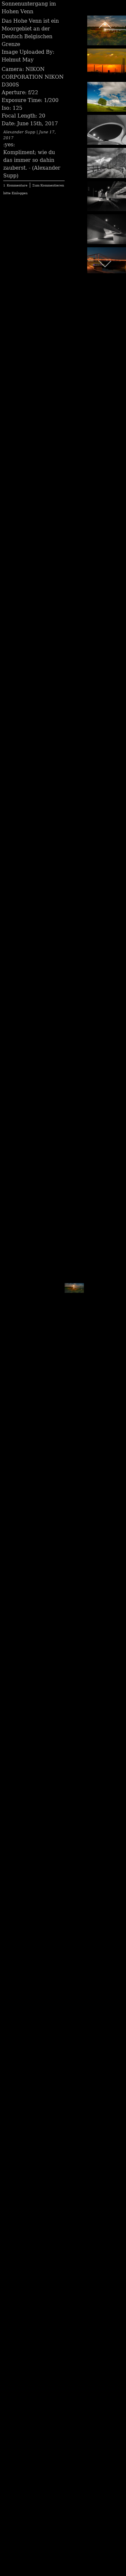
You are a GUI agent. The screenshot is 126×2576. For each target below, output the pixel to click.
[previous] (105, 25)
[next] (73, 1278)
